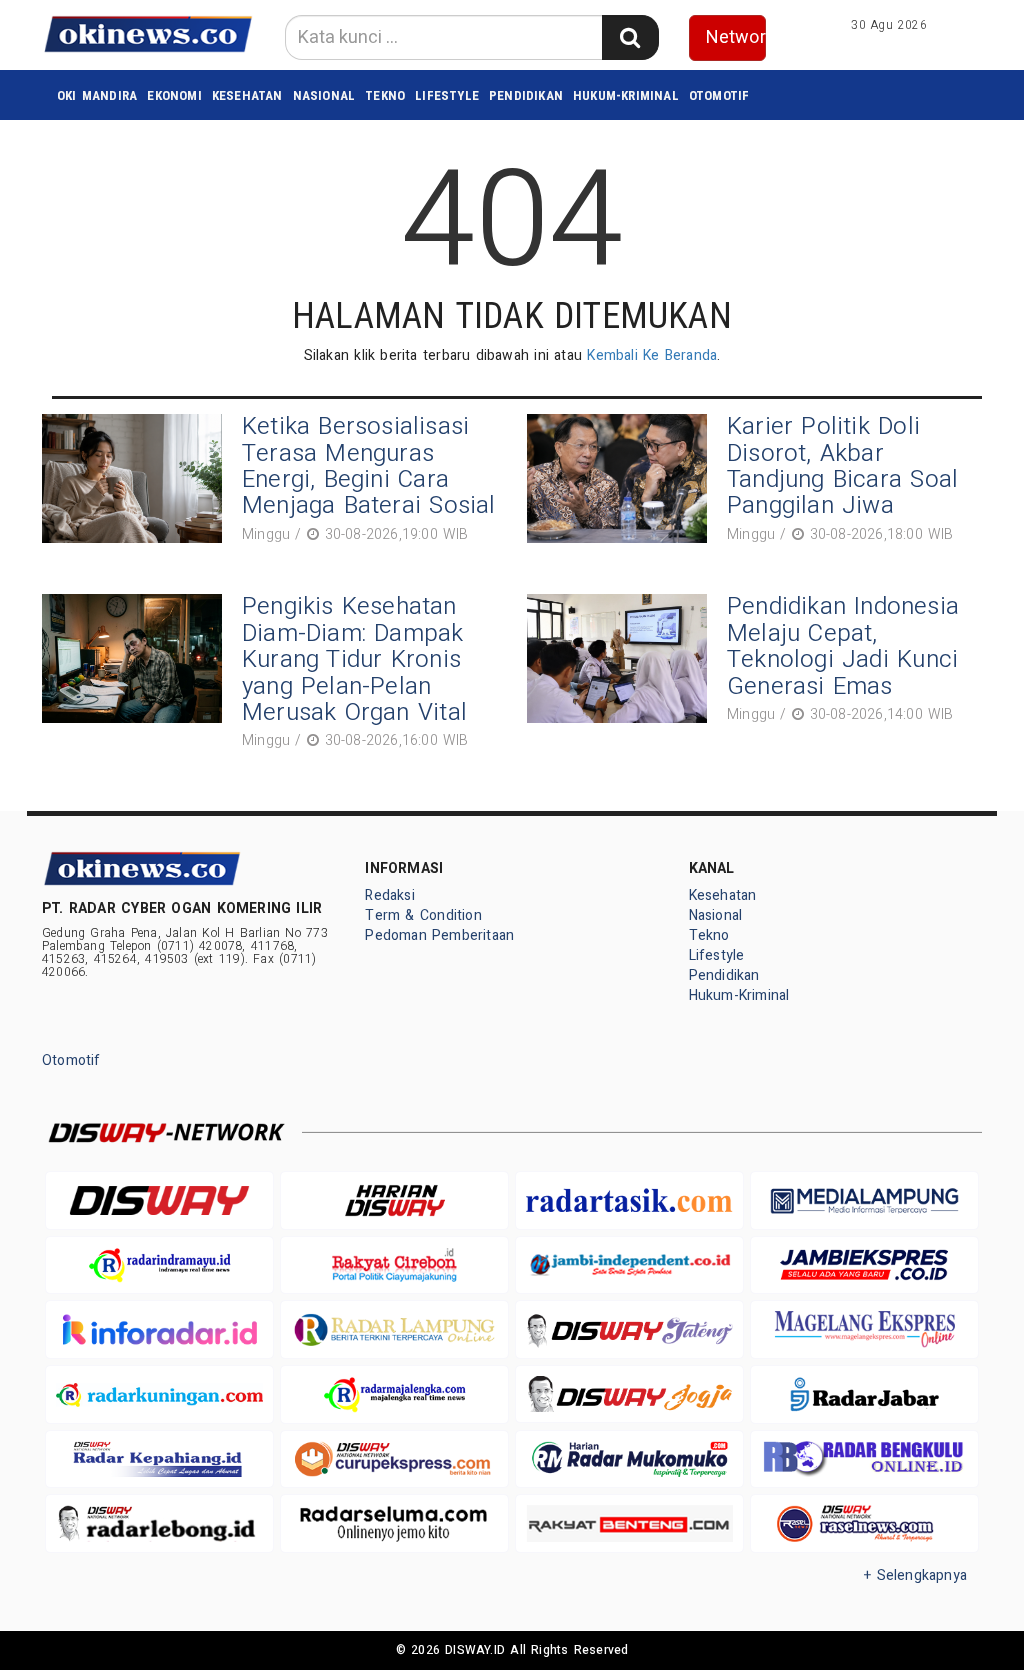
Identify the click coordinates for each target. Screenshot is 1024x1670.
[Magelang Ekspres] (864, 1329)
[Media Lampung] (864, 1200)
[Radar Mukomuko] (629, 1459)
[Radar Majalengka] (394, 1394)
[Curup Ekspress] (394, 1459)
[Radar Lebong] (159, 1523)
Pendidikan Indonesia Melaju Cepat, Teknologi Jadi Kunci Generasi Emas (843, 646)
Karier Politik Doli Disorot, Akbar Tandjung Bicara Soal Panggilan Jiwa (842, 466)
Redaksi (389, 895)
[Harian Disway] (394, 1200)
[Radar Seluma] (394, 1523)
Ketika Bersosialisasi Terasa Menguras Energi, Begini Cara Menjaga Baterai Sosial (369, 466)
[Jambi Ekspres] (864, 1265)
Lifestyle (447, 95)
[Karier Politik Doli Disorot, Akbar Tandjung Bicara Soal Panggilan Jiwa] (622, 481)
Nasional (324, 95)
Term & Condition (423, 915)
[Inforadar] (159, 1329)
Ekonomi (174, 95)
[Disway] (159, 1200)
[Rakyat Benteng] (629, 1523)
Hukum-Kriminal (626, 95)
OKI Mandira (97, 95)
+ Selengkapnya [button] (915, 1575)
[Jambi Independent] (629, 1265)
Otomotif (719, 95)
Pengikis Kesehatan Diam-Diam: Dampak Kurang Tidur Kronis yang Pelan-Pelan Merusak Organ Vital (354, 659)
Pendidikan (526, 95)
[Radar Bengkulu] (864, 1459)
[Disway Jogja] (629, 1394)
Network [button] (736, 37)
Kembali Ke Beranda (652, 355)
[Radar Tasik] (629, 1200)
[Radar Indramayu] (159, 1265)
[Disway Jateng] (629, 1329)
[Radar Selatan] (864, 1523)
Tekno (385, 95)
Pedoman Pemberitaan (439, 935)
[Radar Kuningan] (159, 1394)
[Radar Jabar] (864, 1394)
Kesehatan (247, 95)
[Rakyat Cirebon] (394, 1265)
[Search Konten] (630, 37)
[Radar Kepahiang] (159, 1459)
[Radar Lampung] (394, 1329)
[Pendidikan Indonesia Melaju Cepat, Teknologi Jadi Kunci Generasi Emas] (622, 661)
